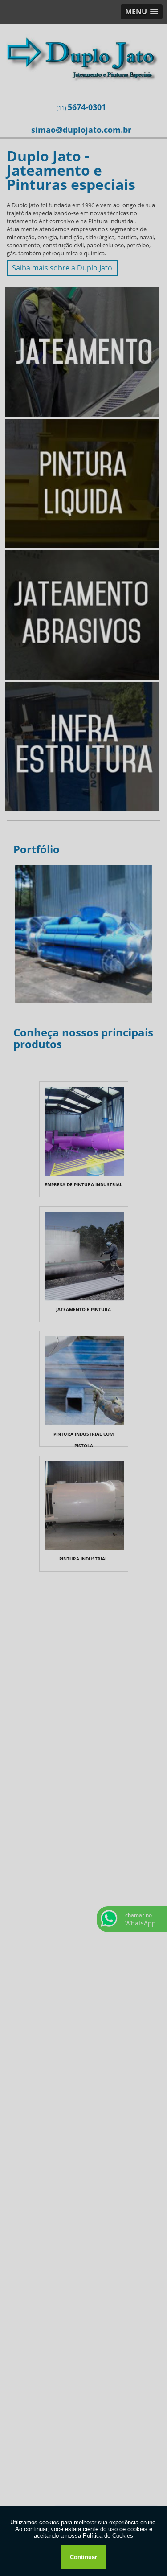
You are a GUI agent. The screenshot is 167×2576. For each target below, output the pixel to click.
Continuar (83, 2557)
